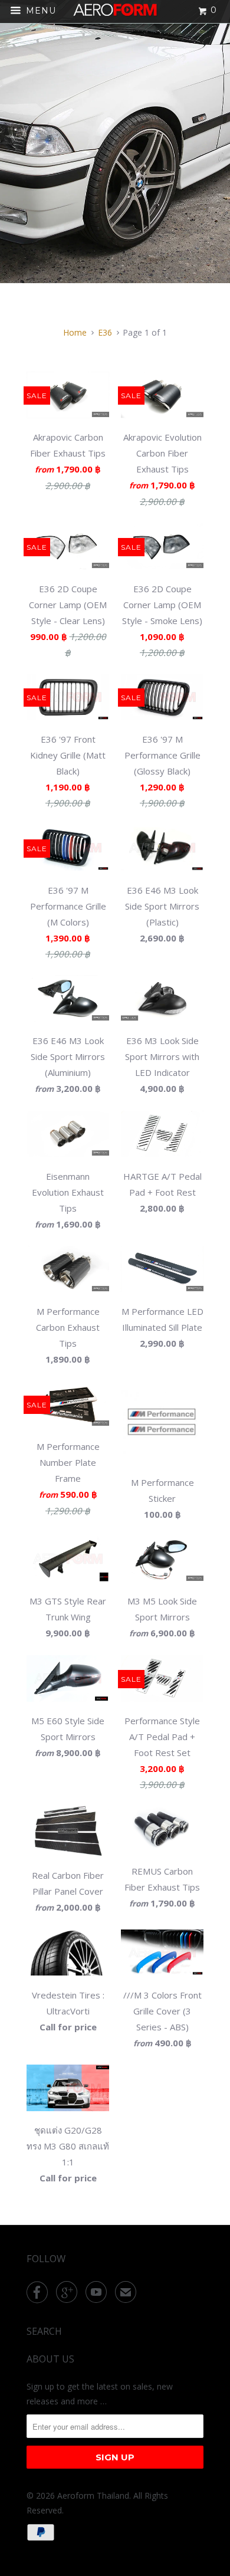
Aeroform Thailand (93, 2495)
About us (50, 2359)
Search (44, 2331)
